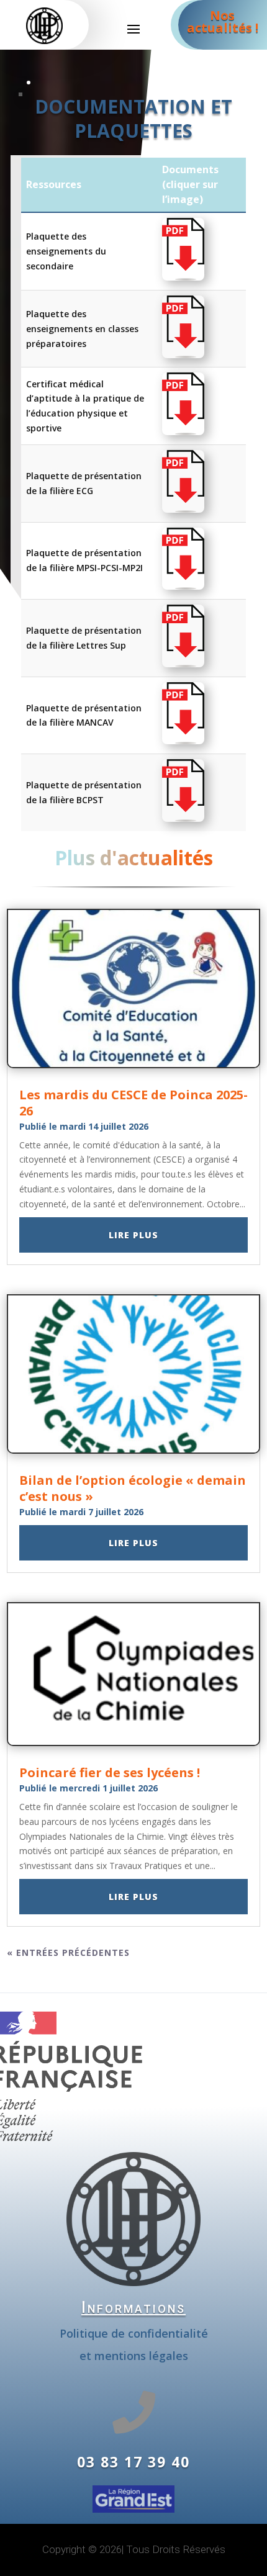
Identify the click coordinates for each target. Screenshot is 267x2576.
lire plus (133, 1235)
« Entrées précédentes (68, 1952)
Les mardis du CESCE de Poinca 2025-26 (133, 1103)
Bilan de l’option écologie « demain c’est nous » (133, 1488)
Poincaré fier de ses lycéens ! (110, 1772)
